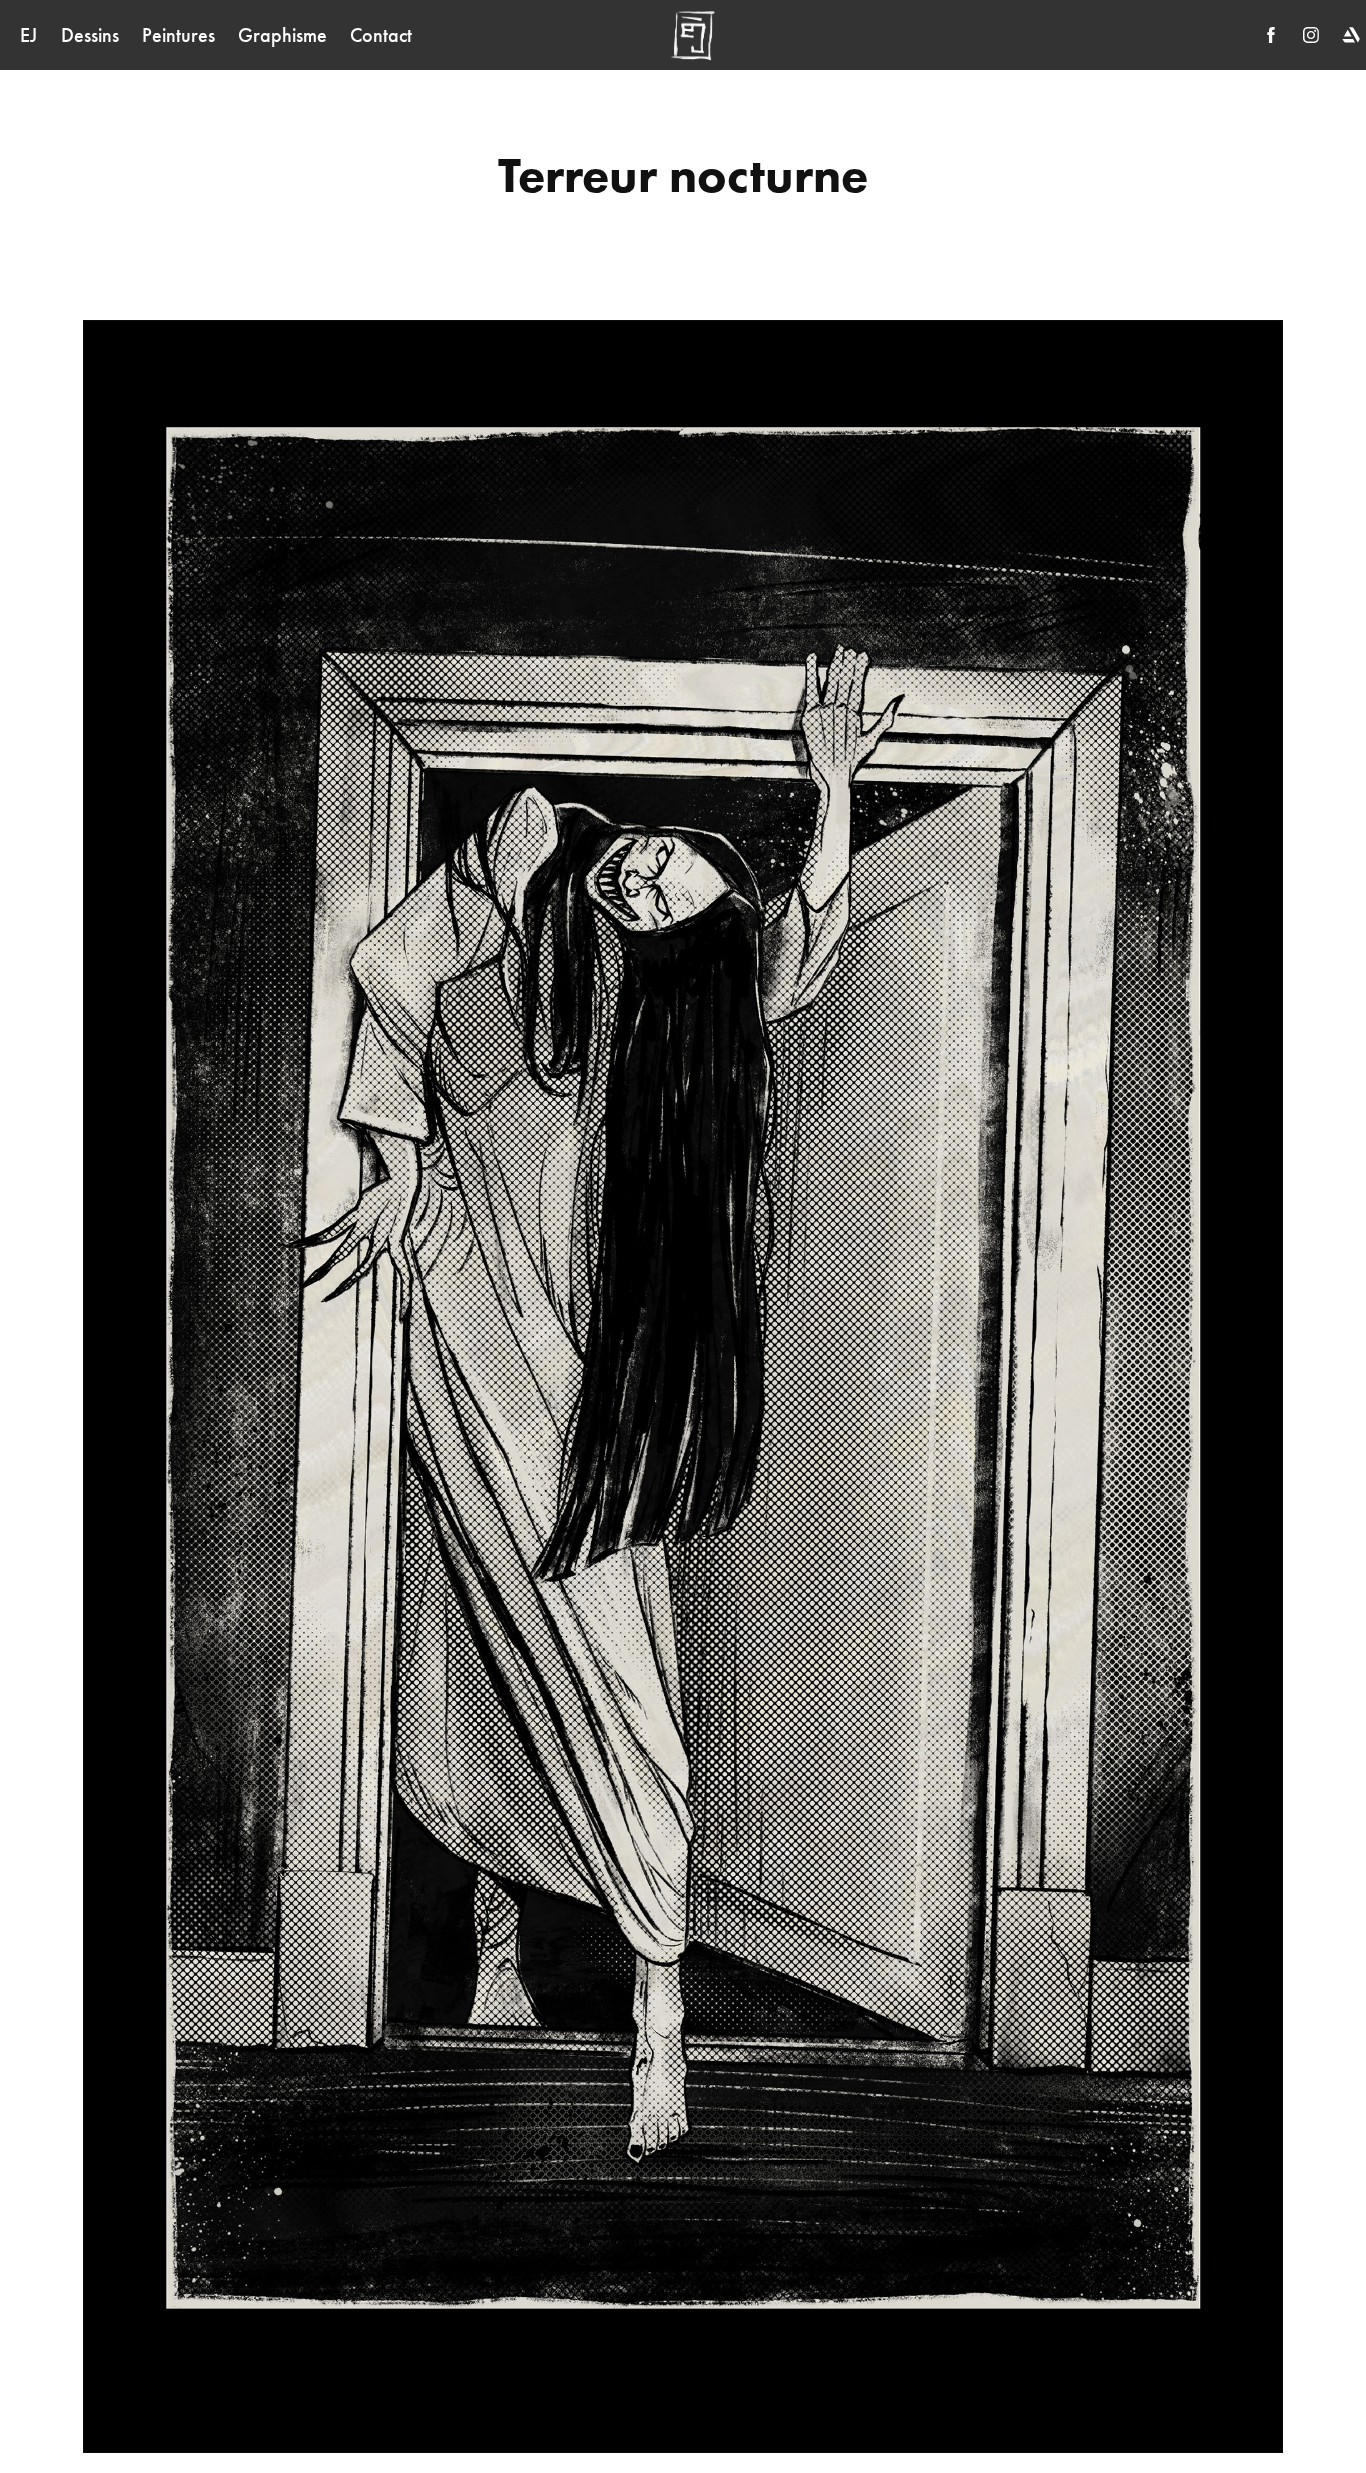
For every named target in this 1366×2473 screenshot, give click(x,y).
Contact (381, 35)
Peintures (178, 35)
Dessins (90, 35)
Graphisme (282, 35)
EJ (28, 35)
